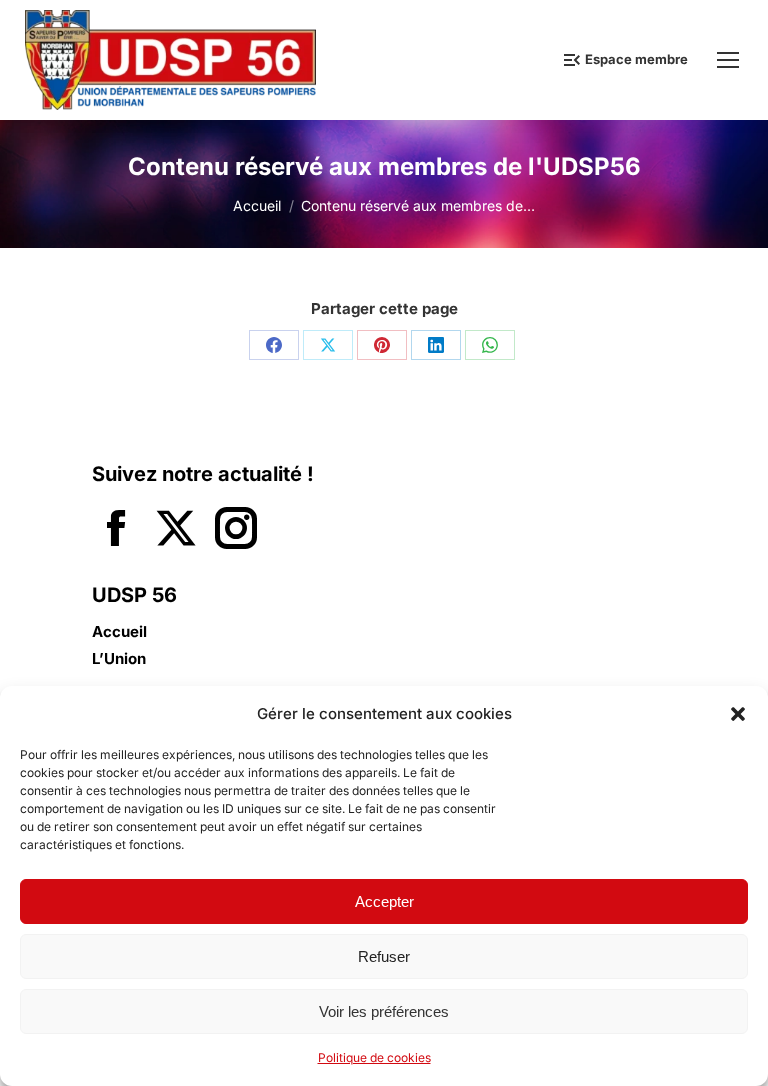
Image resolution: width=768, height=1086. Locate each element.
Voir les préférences (384, 1011)
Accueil (119, 632)
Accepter (384, 901)
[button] (738, 714)
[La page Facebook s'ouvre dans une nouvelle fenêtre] (116, 530)
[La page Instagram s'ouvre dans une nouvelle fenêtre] (236, 530)
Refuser (384, 956)
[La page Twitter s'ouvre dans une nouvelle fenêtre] (176, 530)
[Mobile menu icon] (728, 60)
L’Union (119, 659)
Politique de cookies (374, 1057)
